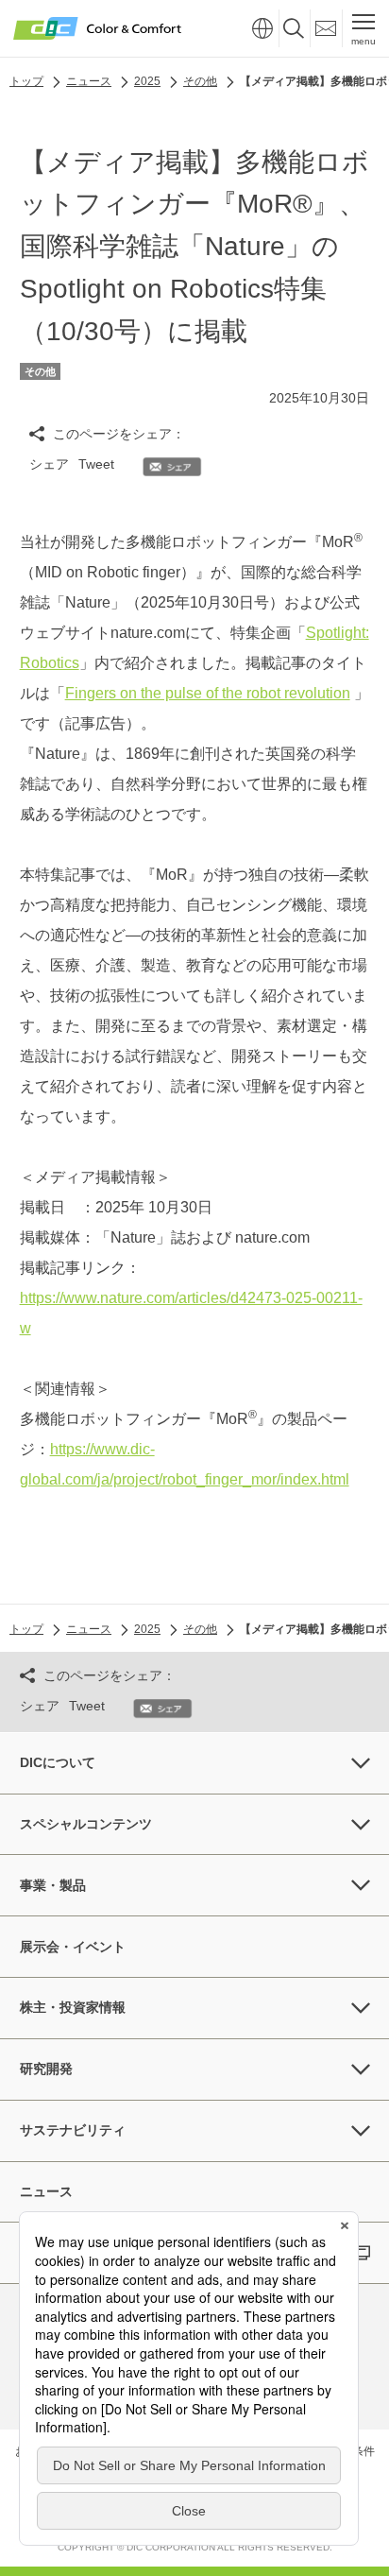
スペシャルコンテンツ (86, 1824)
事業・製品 (53, 1885)
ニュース (46, 2191)
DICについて (58, 1762)
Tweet (96, 464)
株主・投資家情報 (73, 2007)
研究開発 (46, 2069)
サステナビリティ (73, 2130)
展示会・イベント (73, 1947)
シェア (49, 464)
